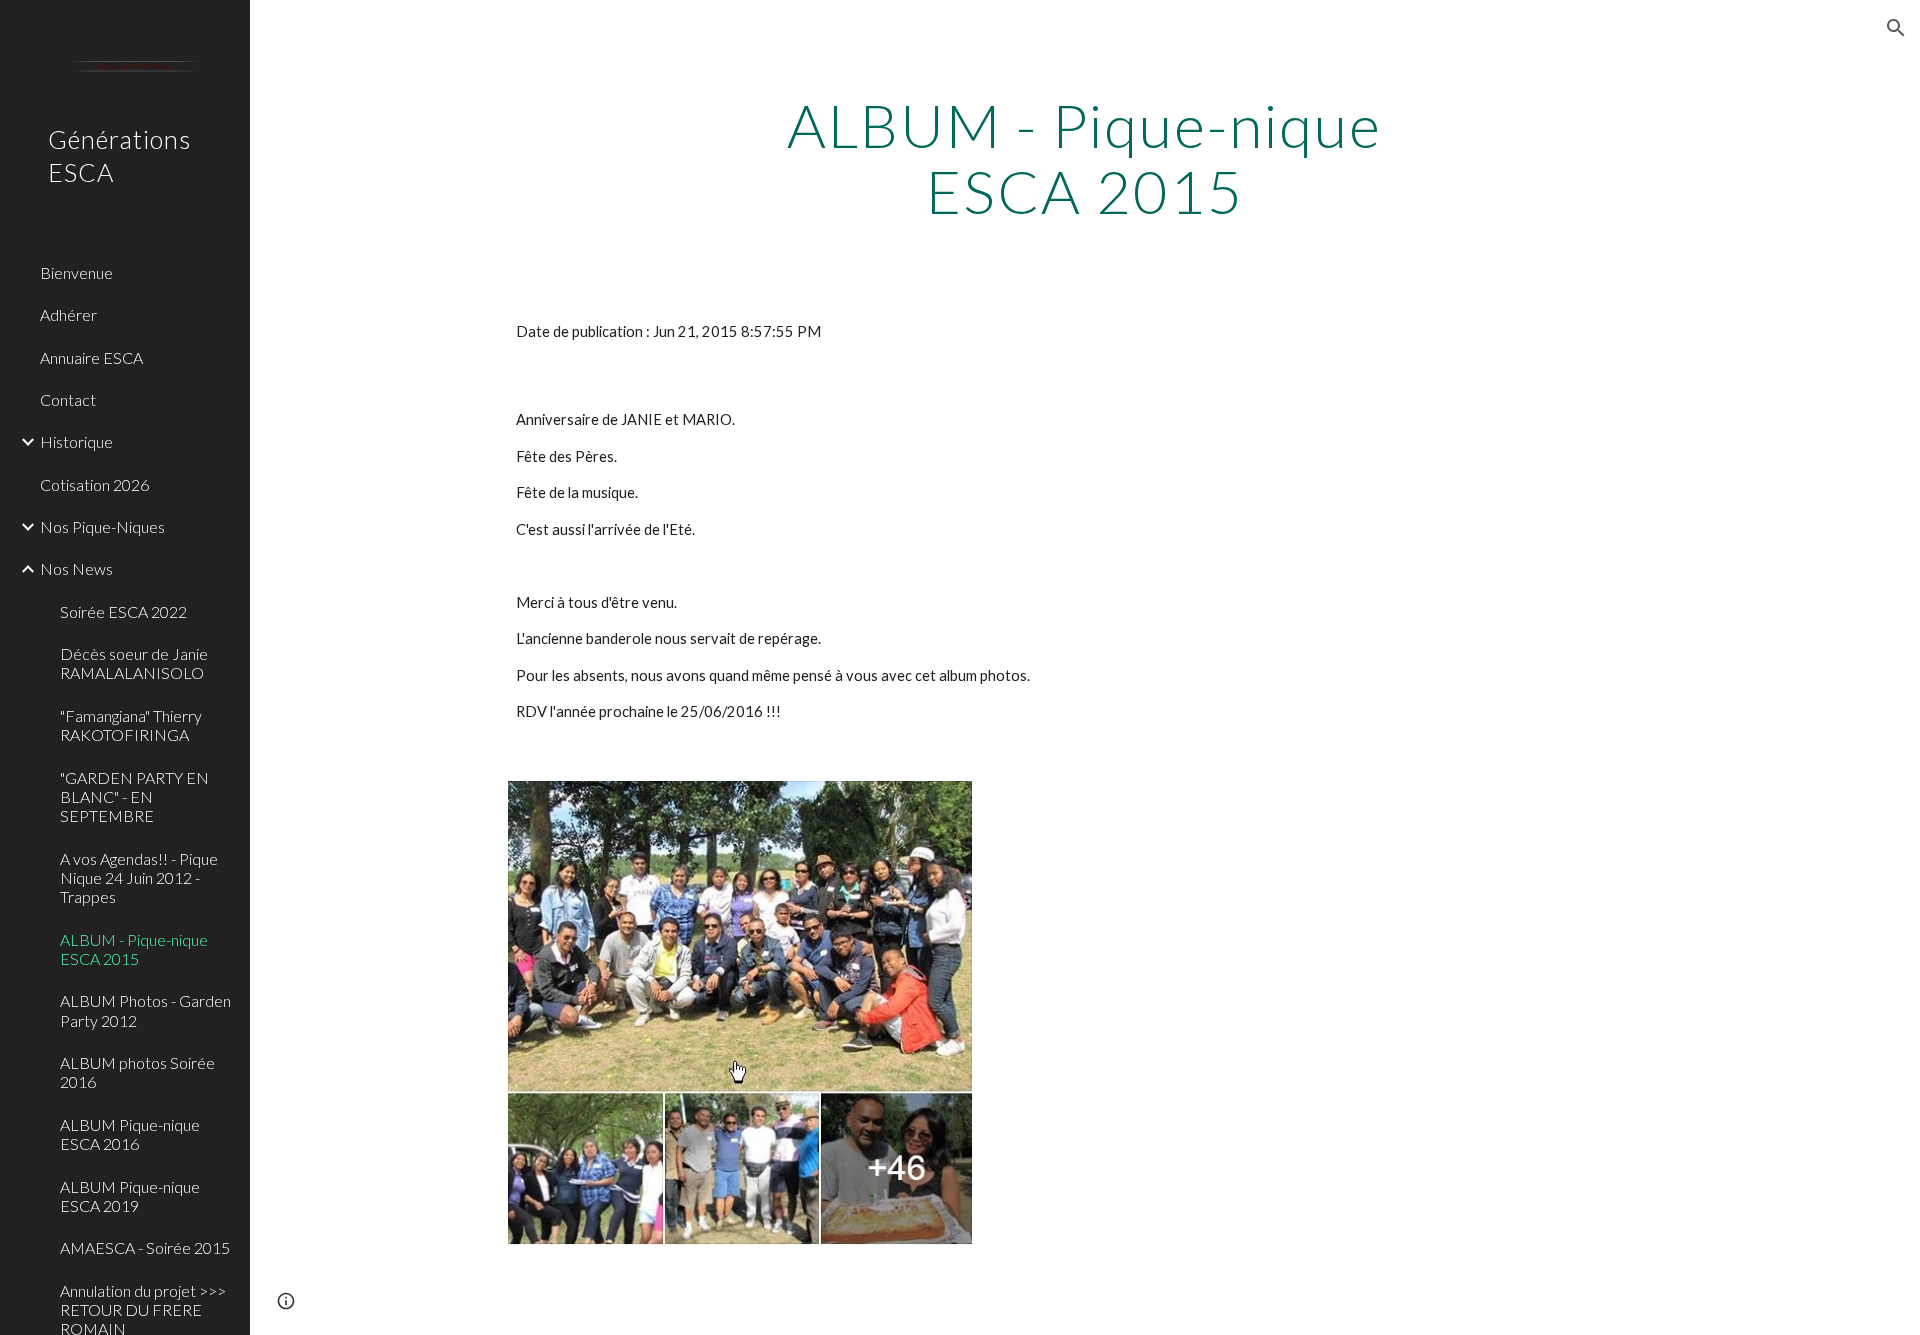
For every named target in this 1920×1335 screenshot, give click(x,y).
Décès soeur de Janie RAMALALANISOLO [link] (134, 663)
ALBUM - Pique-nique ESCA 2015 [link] (134, 949)
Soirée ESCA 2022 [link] (123, 611)
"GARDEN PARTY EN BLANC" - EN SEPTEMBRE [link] (134, 797)
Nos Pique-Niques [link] (102, 526)
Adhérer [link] (68, 314)
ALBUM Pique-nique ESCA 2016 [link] (130, 1134)
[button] (1896, 28)
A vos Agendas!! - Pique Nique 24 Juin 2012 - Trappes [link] (139, 878)
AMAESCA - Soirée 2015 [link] (145, 1247)
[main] (1085, 158)
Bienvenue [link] (76, 272)
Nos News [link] (76, 568)
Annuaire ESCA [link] (91, 357)
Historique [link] (76, 441)
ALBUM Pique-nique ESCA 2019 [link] (130, 1196)
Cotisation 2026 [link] (94, 484)
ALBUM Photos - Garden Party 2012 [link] (145, 1010)
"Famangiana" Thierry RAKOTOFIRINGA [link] (131, 725)
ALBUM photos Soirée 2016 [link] (137, 1072)
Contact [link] (68, 399)
